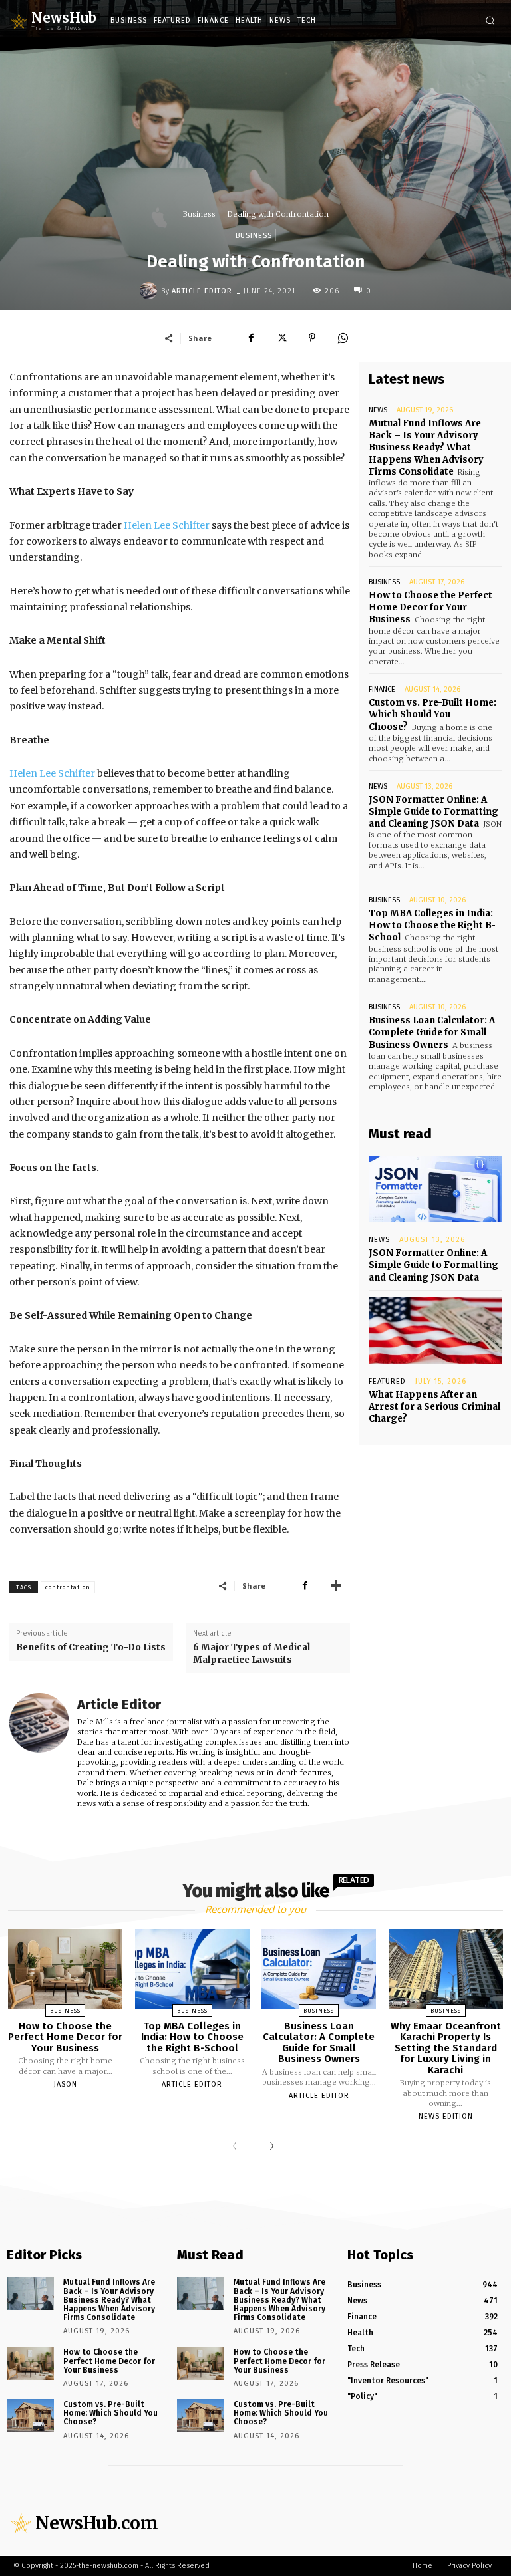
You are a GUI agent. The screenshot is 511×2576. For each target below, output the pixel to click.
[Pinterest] (312, 338)
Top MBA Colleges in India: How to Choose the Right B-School (432, 925)
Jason (66, 2084)
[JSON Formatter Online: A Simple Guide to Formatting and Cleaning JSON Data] (435, 1189)
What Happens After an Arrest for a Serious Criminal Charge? (434, 1407)
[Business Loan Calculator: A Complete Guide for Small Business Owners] (319, 1969)
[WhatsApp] (343, 338)
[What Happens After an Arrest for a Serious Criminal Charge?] (435, 1331)
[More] (336, 1585)
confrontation (68, 1587)
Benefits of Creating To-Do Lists (91, 1647)
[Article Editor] (150, 291)
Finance (382, 689)
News (378, 410)
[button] (490, 20)
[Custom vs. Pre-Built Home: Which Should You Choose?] (30, 2416)
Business (199, 214)
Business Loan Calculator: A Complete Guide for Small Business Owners (432, 1032)
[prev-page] (238, 2147)
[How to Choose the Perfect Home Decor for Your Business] (65, 1969)
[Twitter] (281, 338)
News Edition (446, 2116)
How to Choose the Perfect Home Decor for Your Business (430, 607)
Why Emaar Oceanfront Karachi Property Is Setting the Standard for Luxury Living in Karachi (446, 2048)
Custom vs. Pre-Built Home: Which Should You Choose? (432, 714)
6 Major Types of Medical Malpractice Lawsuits (252, 1653)
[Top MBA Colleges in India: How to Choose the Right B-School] (192, 1969)
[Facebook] (251, 338)
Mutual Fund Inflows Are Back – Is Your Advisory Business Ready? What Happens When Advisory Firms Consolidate (426, 448)
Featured (387, 1381)
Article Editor (202, 291)
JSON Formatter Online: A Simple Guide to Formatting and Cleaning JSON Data (433, 812)
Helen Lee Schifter (167, 525)
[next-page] (269, 2147)
